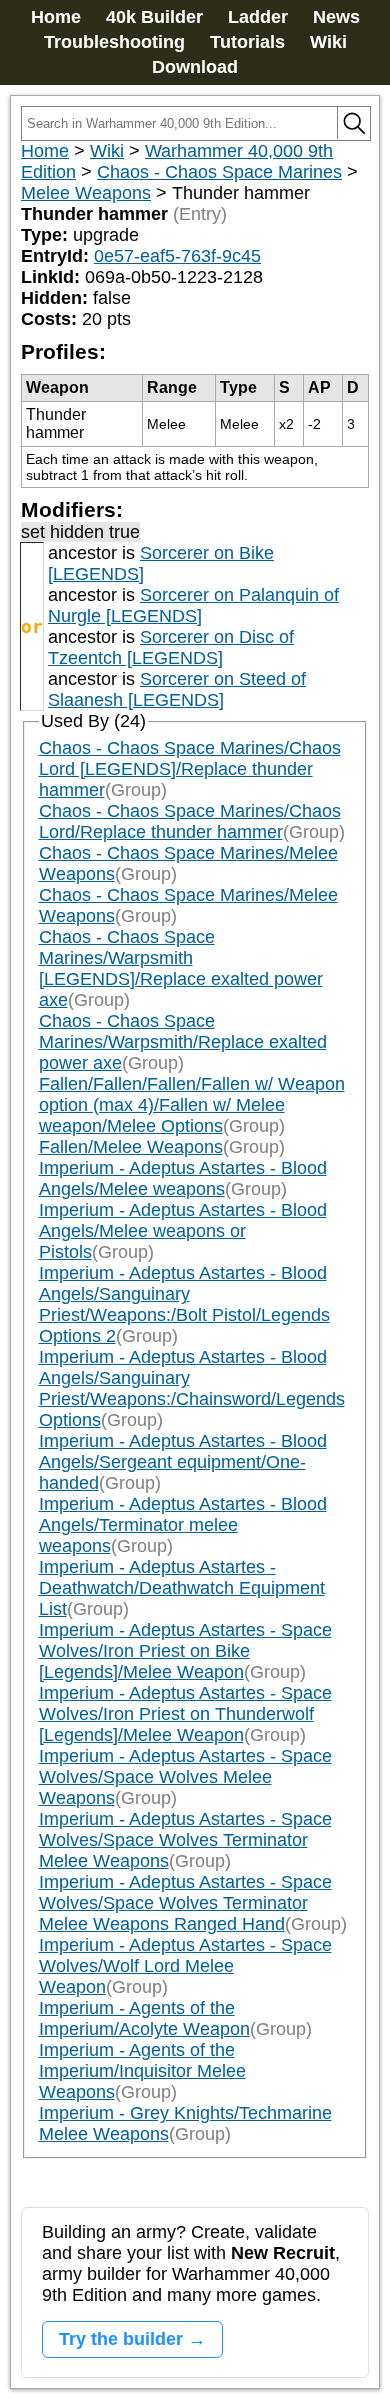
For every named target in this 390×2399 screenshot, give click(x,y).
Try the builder (121, 2339)
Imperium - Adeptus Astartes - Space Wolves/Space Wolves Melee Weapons (185, 1777)
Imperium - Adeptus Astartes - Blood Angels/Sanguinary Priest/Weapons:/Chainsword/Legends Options (192, 1388)
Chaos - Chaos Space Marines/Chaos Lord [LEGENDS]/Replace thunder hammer (190, 769)
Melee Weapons (86, 193)
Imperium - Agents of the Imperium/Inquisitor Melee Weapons (142, 2071)
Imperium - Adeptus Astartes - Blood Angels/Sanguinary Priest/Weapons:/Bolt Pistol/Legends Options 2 (184, 1304)
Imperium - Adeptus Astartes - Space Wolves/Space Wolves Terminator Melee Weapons (185, 1840)
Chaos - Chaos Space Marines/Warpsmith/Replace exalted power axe (183, 1042)
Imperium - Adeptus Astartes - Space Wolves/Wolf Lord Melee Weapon (185, 1966)
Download (195, 67)
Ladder (258, 17)
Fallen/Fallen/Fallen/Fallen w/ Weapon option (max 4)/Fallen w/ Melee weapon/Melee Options (192, 1105)
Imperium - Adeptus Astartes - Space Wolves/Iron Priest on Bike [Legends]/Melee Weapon (185, 1651)
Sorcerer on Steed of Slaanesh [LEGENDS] (177, 689)
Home (56, 17)
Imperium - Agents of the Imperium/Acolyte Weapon (144, 2018)
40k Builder (154, 17)
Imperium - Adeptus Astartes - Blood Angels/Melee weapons (183, 1178)
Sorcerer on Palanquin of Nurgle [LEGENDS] (193, 605)
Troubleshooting (114, 42)
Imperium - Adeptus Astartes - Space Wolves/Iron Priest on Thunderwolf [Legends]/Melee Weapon (185, 1714)
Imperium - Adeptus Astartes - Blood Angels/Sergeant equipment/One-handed (183, 1462)
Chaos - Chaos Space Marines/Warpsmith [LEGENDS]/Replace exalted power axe (181, 968)
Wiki (328, 42)
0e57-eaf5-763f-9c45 (177, 256)
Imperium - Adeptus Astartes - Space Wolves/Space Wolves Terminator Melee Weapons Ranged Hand (185, 1903)
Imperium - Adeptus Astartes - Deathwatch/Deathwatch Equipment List (182, 1588)
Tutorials (247, 42)
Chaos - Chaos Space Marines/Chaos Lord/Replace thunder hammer (190, 821)
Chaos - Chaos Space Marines (219, 172)
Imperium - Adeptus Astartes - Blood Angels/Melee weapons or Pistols (183, 1231)
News (336, 17)
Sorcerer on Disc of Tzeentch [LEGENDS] (171, 647)
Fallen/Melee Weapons (131, 1147)
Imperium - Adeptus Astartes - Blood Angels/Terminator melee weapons (183, 1525)
